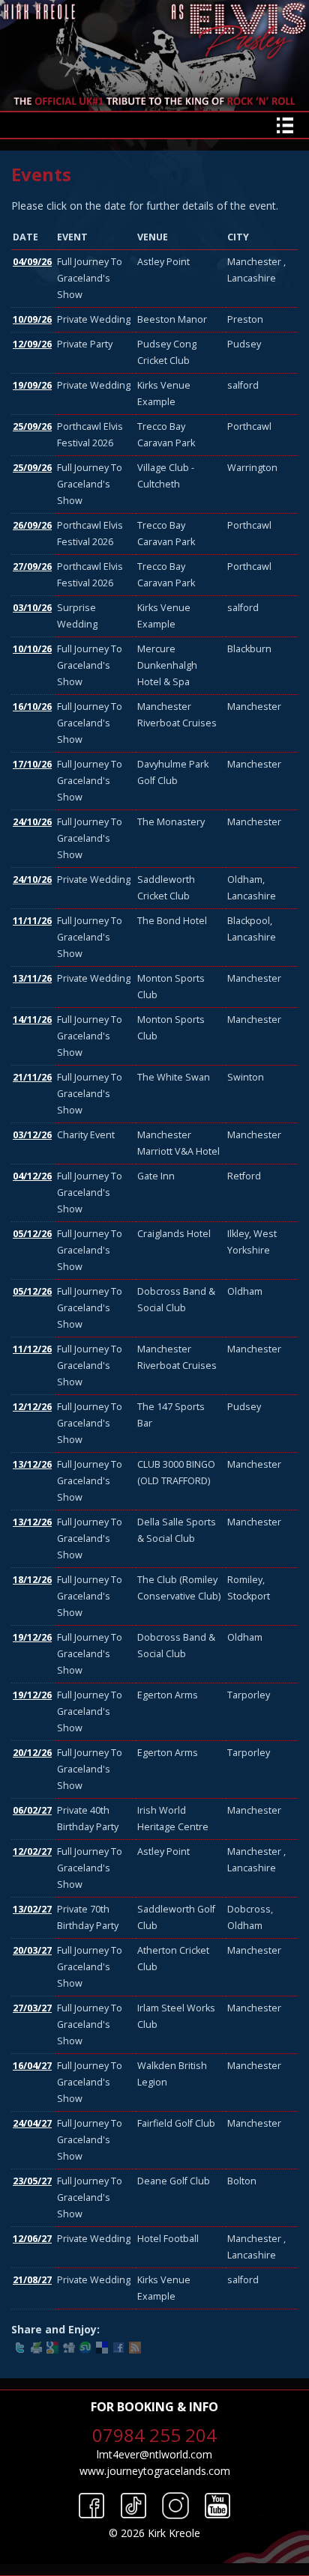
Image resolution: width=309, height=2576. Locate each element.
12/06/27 (32, 2239)
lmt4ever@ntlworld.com (154, 2454)
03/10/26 (32, 608)
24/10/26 (32, 822)
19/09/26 (32, 385)
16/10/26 (32, 707)
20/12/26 (32, 1753)
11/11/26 (32, 921)
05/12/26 (32, 1234)
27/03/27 (32, 2008)
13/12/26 (32, 1464)
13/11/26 (32, 978)
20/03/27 (32, 1950)
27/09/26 (32, 566)
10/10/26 (32, 649)
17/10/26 (32, 764)
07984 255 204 (154, 2435)
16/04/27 (32, 2066)
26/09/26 (32, 525)
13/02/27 (32, 1909)
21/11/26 (32, 1077)
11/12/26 (32, 1349)
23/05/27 (32, 2181)
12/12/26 (32, 1407)
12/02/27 (32, 1851)
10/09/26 (32, 319)
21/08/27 (32, 2280)
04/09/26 (32, 262)
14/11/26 (32, 1020)
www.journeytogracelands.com (155, 2471)
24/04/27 (32, 2123)
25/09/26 (32, 426)
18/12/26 (32, 1580)
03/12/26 (32, 1135)
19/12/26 (32, 1637)
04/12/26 (32, 1176)
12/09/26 (32, 344)
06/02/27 (32, 1810)
